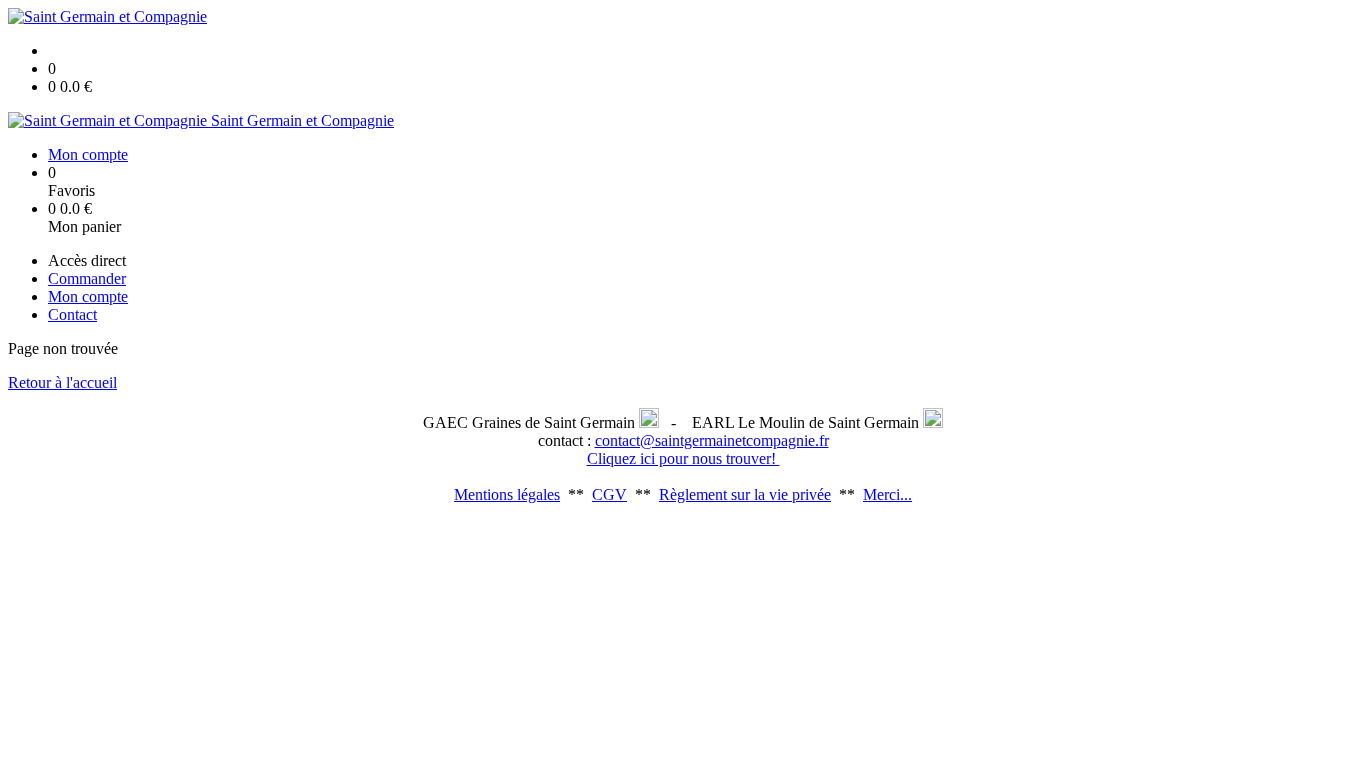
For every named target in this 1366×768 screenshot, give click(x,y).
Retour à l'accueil (62, 382)
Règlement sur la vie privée (745, 494)
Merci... (887, 494)
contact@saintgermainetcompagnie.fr (712, 440)
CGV (609, 494)
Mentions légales (507, 494)
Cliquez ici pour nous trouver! (683, 458)
